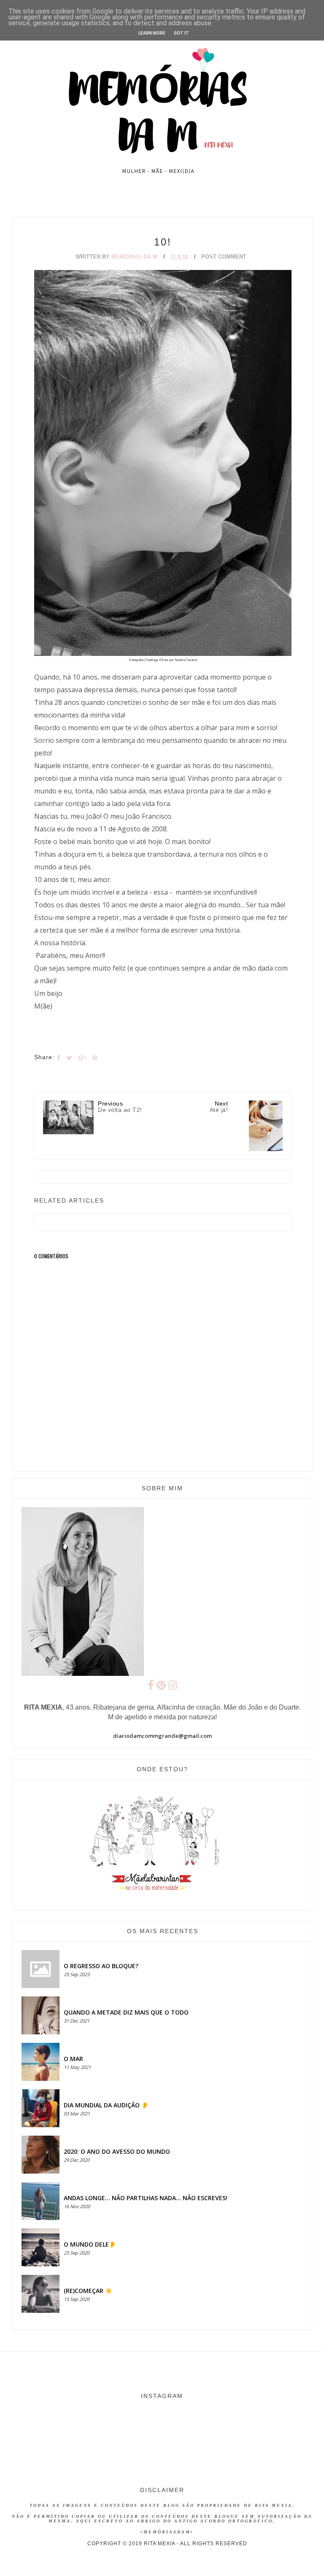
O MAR (73, 2059)
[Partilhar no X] (69, 1058)
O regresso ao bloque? (101, 1966)
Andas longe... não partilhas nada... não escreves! (146, 2198)
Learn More (152, 33)
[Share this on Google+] (82, 1058)
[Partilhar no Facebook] (59, 1058)
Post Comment (224, 257)
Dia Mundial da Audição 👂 (106, 2105)
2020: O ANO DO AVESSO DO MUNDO (117, 2151)
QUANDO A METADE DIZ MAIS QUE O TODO (126, 2012)
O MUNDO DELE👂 (90, 2244)
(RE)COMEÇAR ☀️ (88, 2291)
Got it (181, 33)
